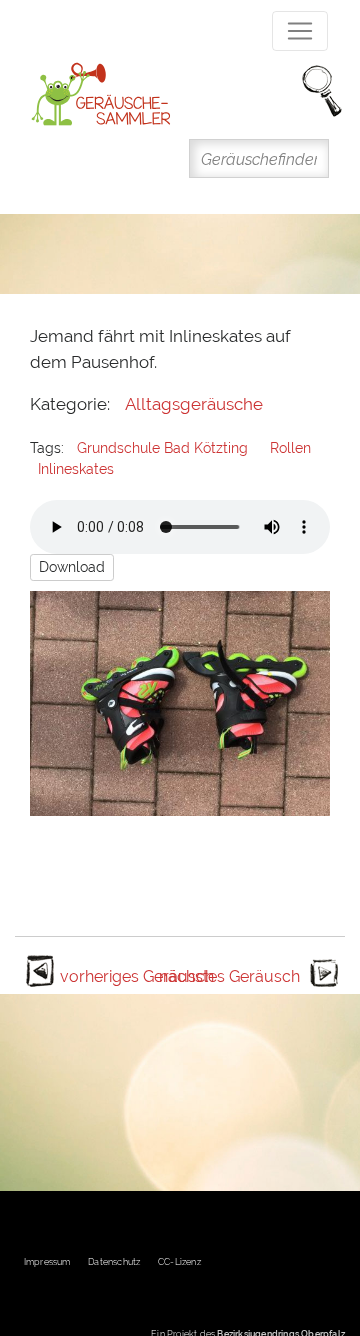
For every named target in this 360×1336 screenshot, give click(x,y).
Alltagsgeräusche (194, 404)
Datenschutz (114, 1262)
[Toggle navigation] (300, 31)
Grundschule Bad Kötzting (162, 448)
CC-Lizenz (179, 1262)
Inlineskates (76, 469)
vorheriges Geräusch (137, 976)
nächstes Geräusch (229, 976)
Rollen (290, 448)
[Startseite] (101, 94)
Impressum (47, 1262)
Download (72, 567)
